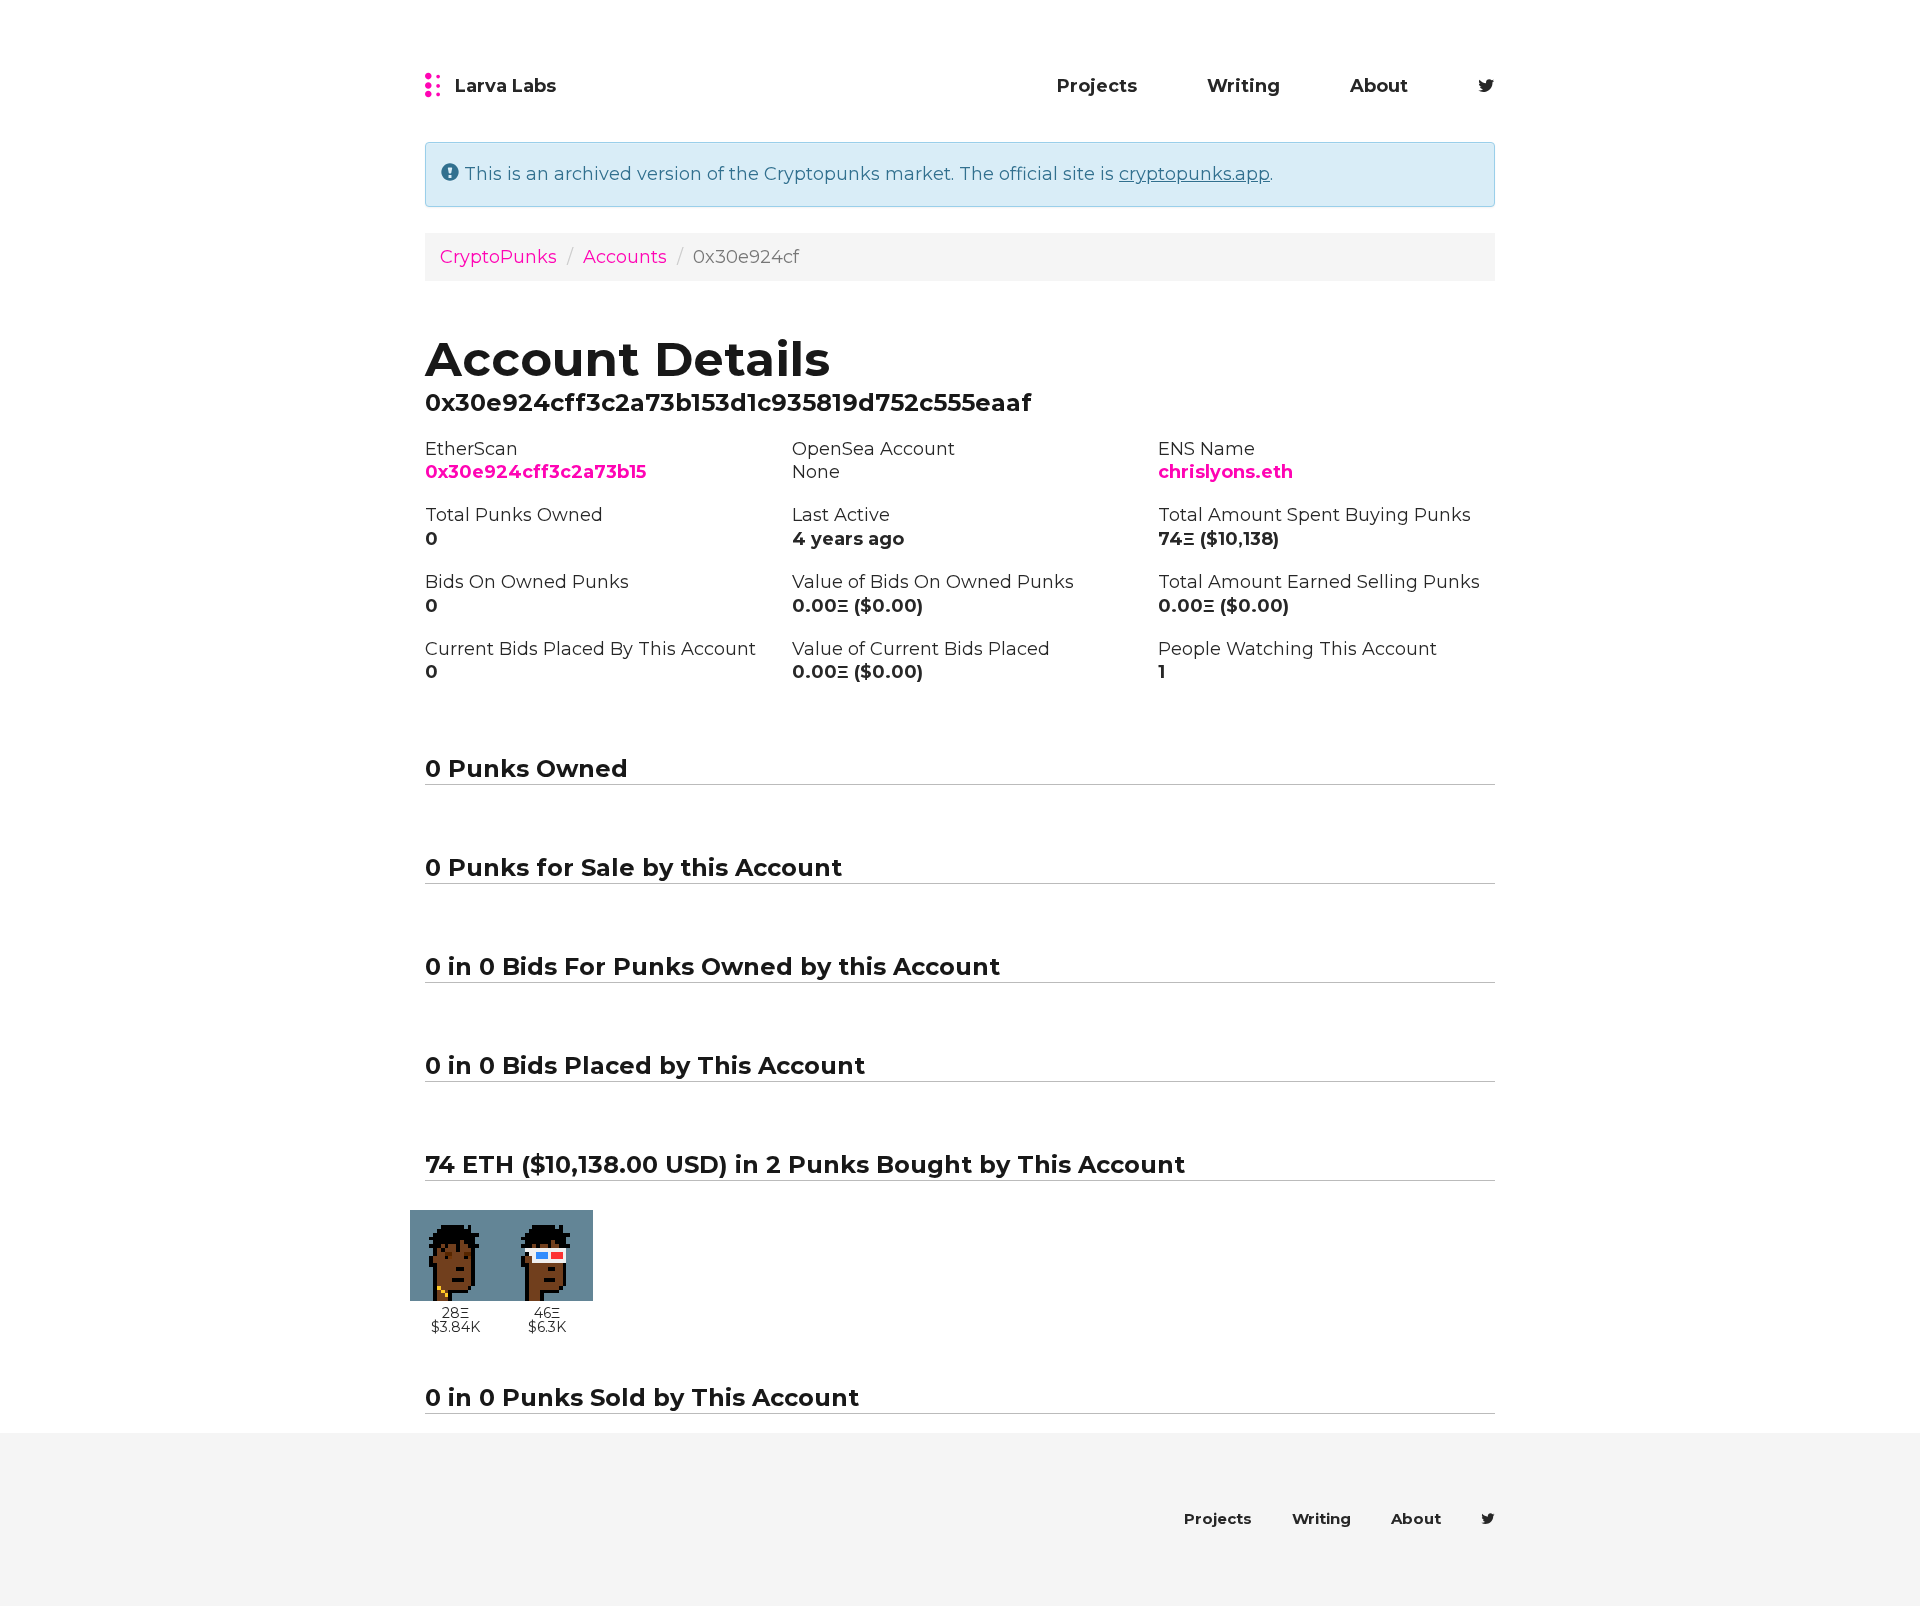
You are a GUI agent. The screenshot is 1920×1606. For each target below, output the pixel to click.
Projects (1097, 86)
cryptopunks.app (1194, 174)
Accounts (625, 257)
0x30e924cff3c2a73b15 (535, 472)
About (1379, 86)
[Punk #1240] (548, 1256)
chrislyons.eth (1225, 472)
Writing (1243, 86)
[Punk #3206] (456, 1256)
